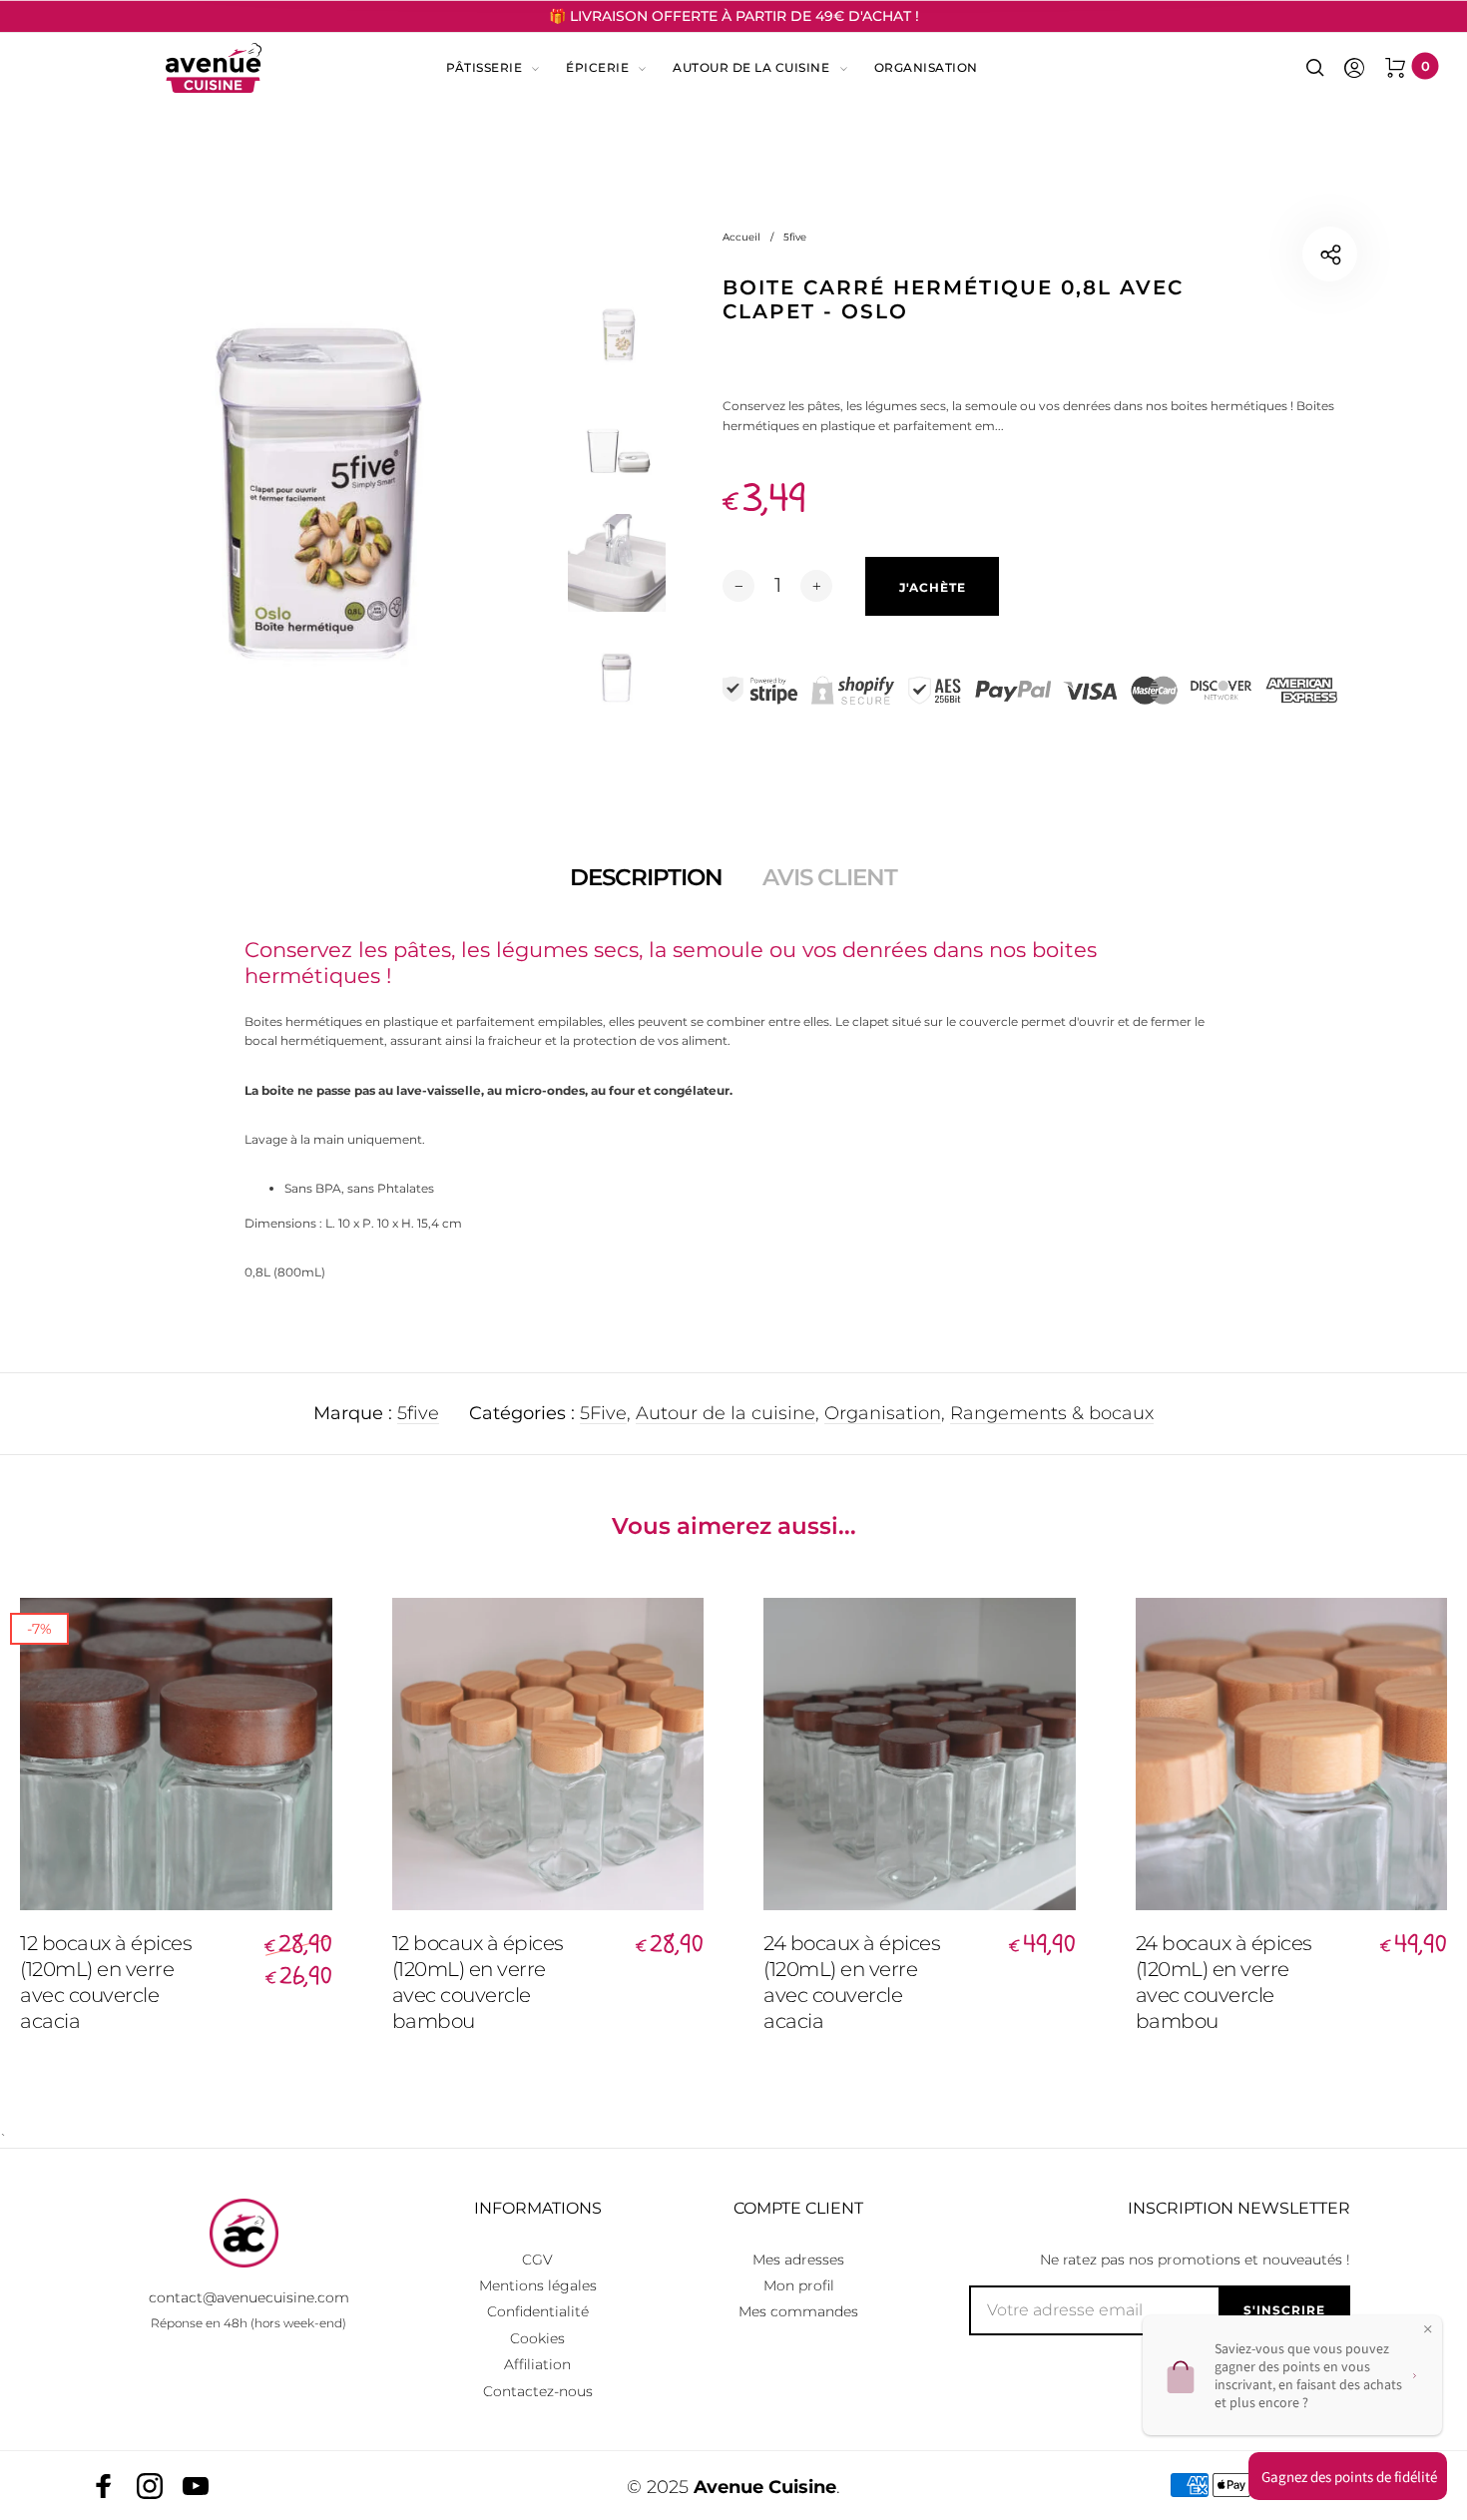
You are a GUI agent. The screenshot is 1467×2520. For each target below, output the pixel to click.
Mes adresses (798, 2260)
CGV (537, 2260)
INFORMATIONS (538, 2208)
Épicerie (597, 67)
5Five (603, 1413)
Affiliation (537, 2364)
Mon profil (799, 2285)
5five (418, 1413)
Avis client (830, 877)
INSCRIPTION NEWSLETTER (1239, 2208)
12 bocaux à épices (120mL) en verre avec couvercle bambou (478, 1982)
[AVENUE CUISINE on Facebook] (104, 2486)
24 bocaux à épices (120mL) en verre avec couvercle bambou (1224, 1982)
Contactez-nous (538, 2391)
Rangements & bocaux (1052, 1413)
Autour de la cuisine (751, 67)
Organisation (926, 67)
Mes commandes (798, 2311)
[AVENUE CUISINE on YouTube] (196, 2486)
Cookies (537, 2338)
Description (646, 877)
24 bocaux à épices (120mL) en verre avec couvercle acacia (852, 1982)
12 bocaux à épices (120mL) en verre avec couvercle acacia (106, 1982)
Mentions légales (538, 2285)
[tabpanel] (306, 494)
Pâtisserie (484, 67)
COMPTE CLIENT (798, 2208)
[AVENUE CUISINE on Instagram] (150, 2486)
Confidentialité (538, 2311)
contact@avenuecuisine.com (249, 2297)
